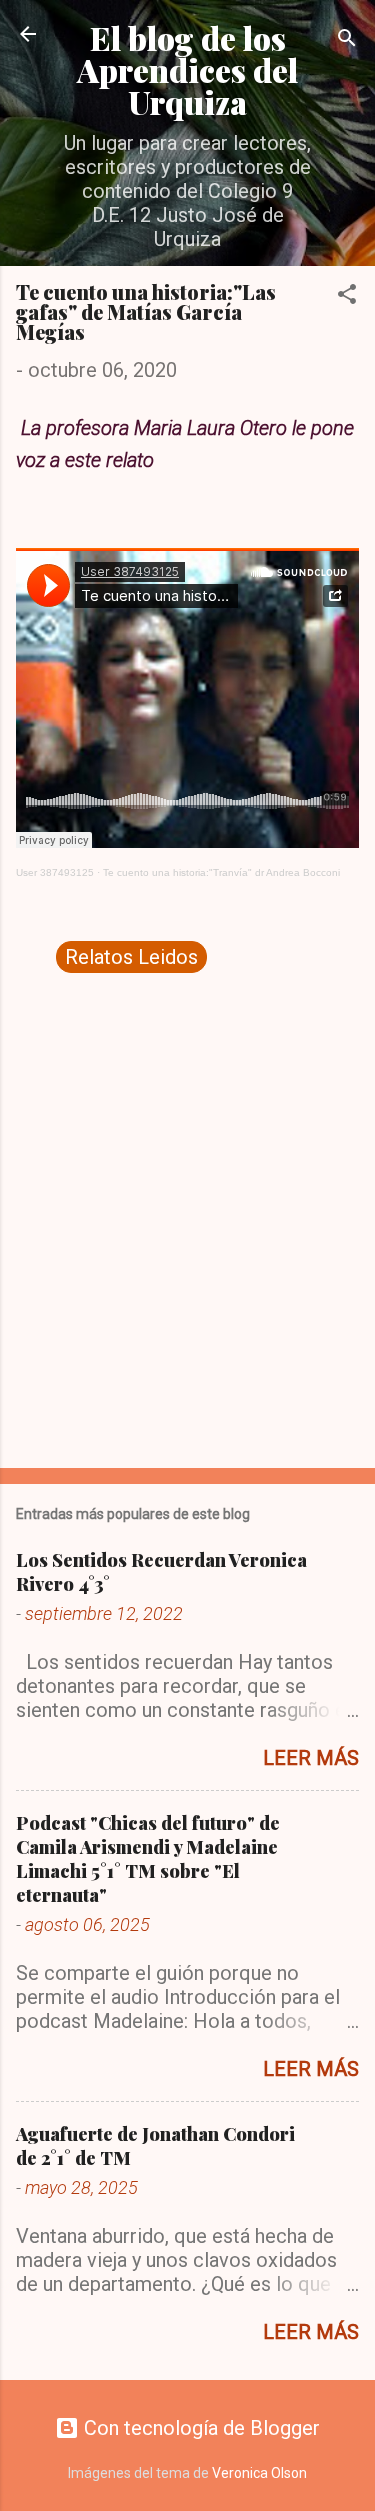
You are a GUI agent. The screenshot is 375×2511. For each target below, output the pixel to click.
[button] (347, 296)
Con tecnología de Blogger (199, 2428)
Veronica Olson (259, 2473)
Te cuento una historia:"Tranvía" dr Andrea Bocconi (221, 872)
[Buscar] (347, 40)
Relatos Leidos (131, 957)
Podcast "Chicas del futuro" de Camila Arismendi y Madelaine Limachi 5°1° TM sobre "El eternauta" (148, 1859)
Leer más (311, 1758)
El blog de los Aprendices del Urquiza (187, 69)
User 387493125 (55, 872)
